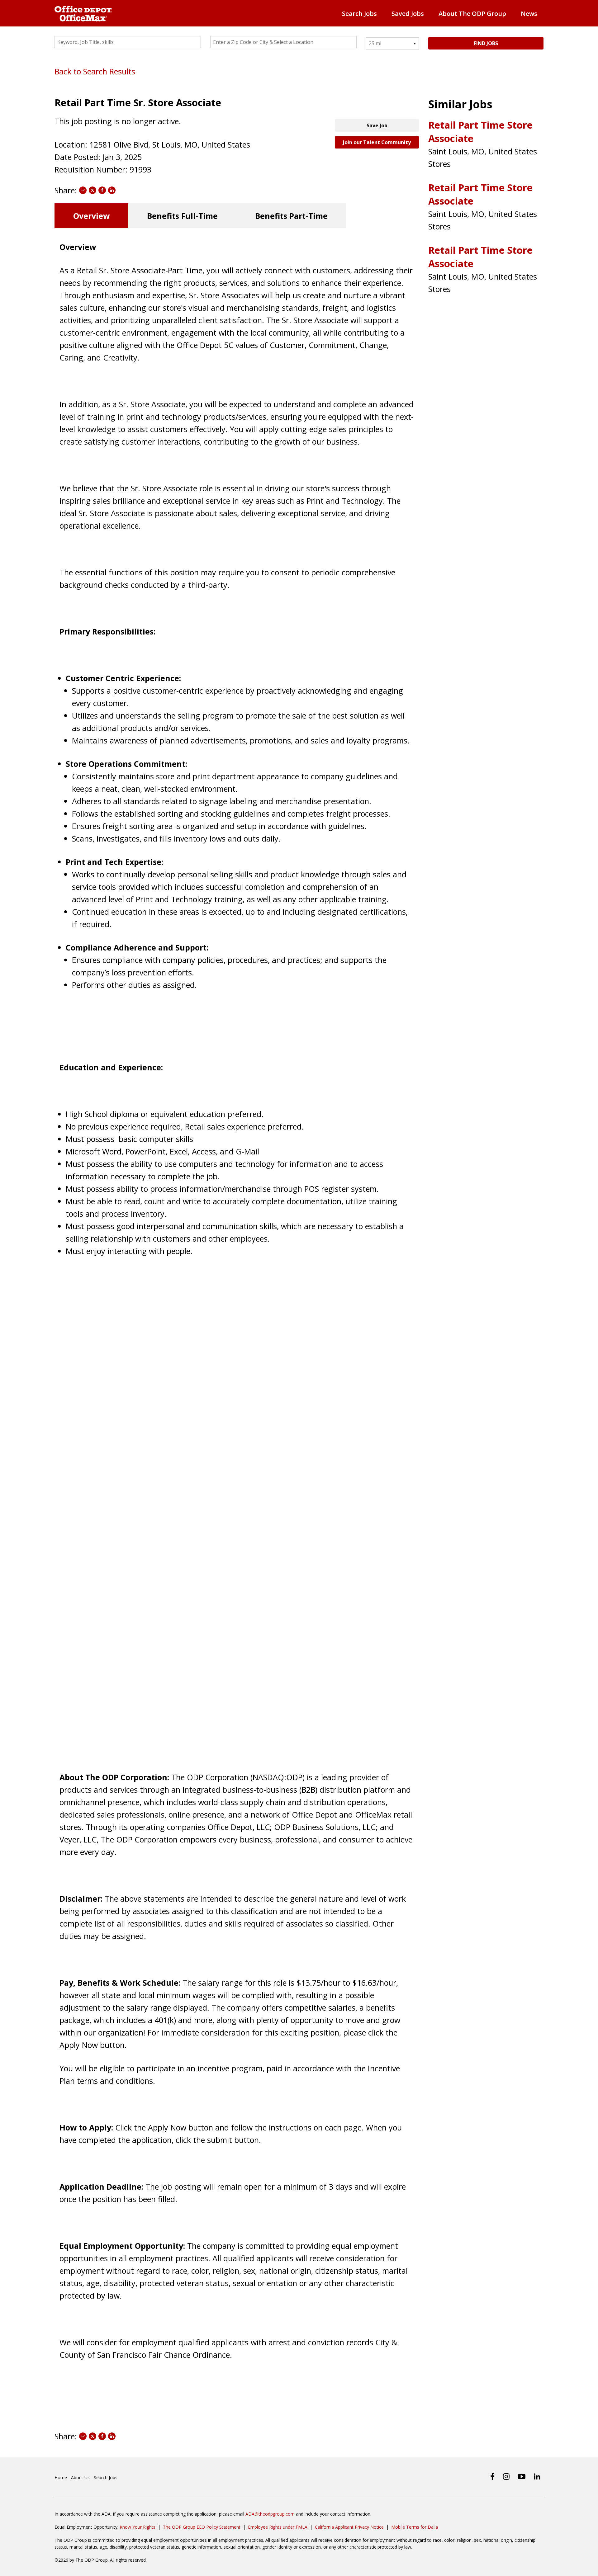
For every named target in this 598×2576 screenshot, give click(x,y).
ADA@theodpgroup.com (270, 2514)
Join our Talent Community (377, 142)
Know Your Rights (138, 2527)
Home (61, 2477)
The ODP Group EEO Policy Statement (202, 2527)
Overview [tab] (91, 216)
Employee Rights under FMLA (278, 2527)
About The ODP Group (472, 14)
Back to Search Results (95, 71)
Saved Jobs (408, 14)
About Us (80, 2477)
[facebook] (492, 2476)
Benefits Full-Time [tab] (182, 216)
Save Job (377, 125)
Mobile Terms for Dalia (415, 2527)
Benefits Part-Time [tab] (291, 216)
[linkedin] (537, 2476)
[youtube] (522, 2476)
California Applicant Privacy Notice (349, 2527)
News (529, 14)
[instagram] (506, 2476)
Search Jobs (359, 14)
